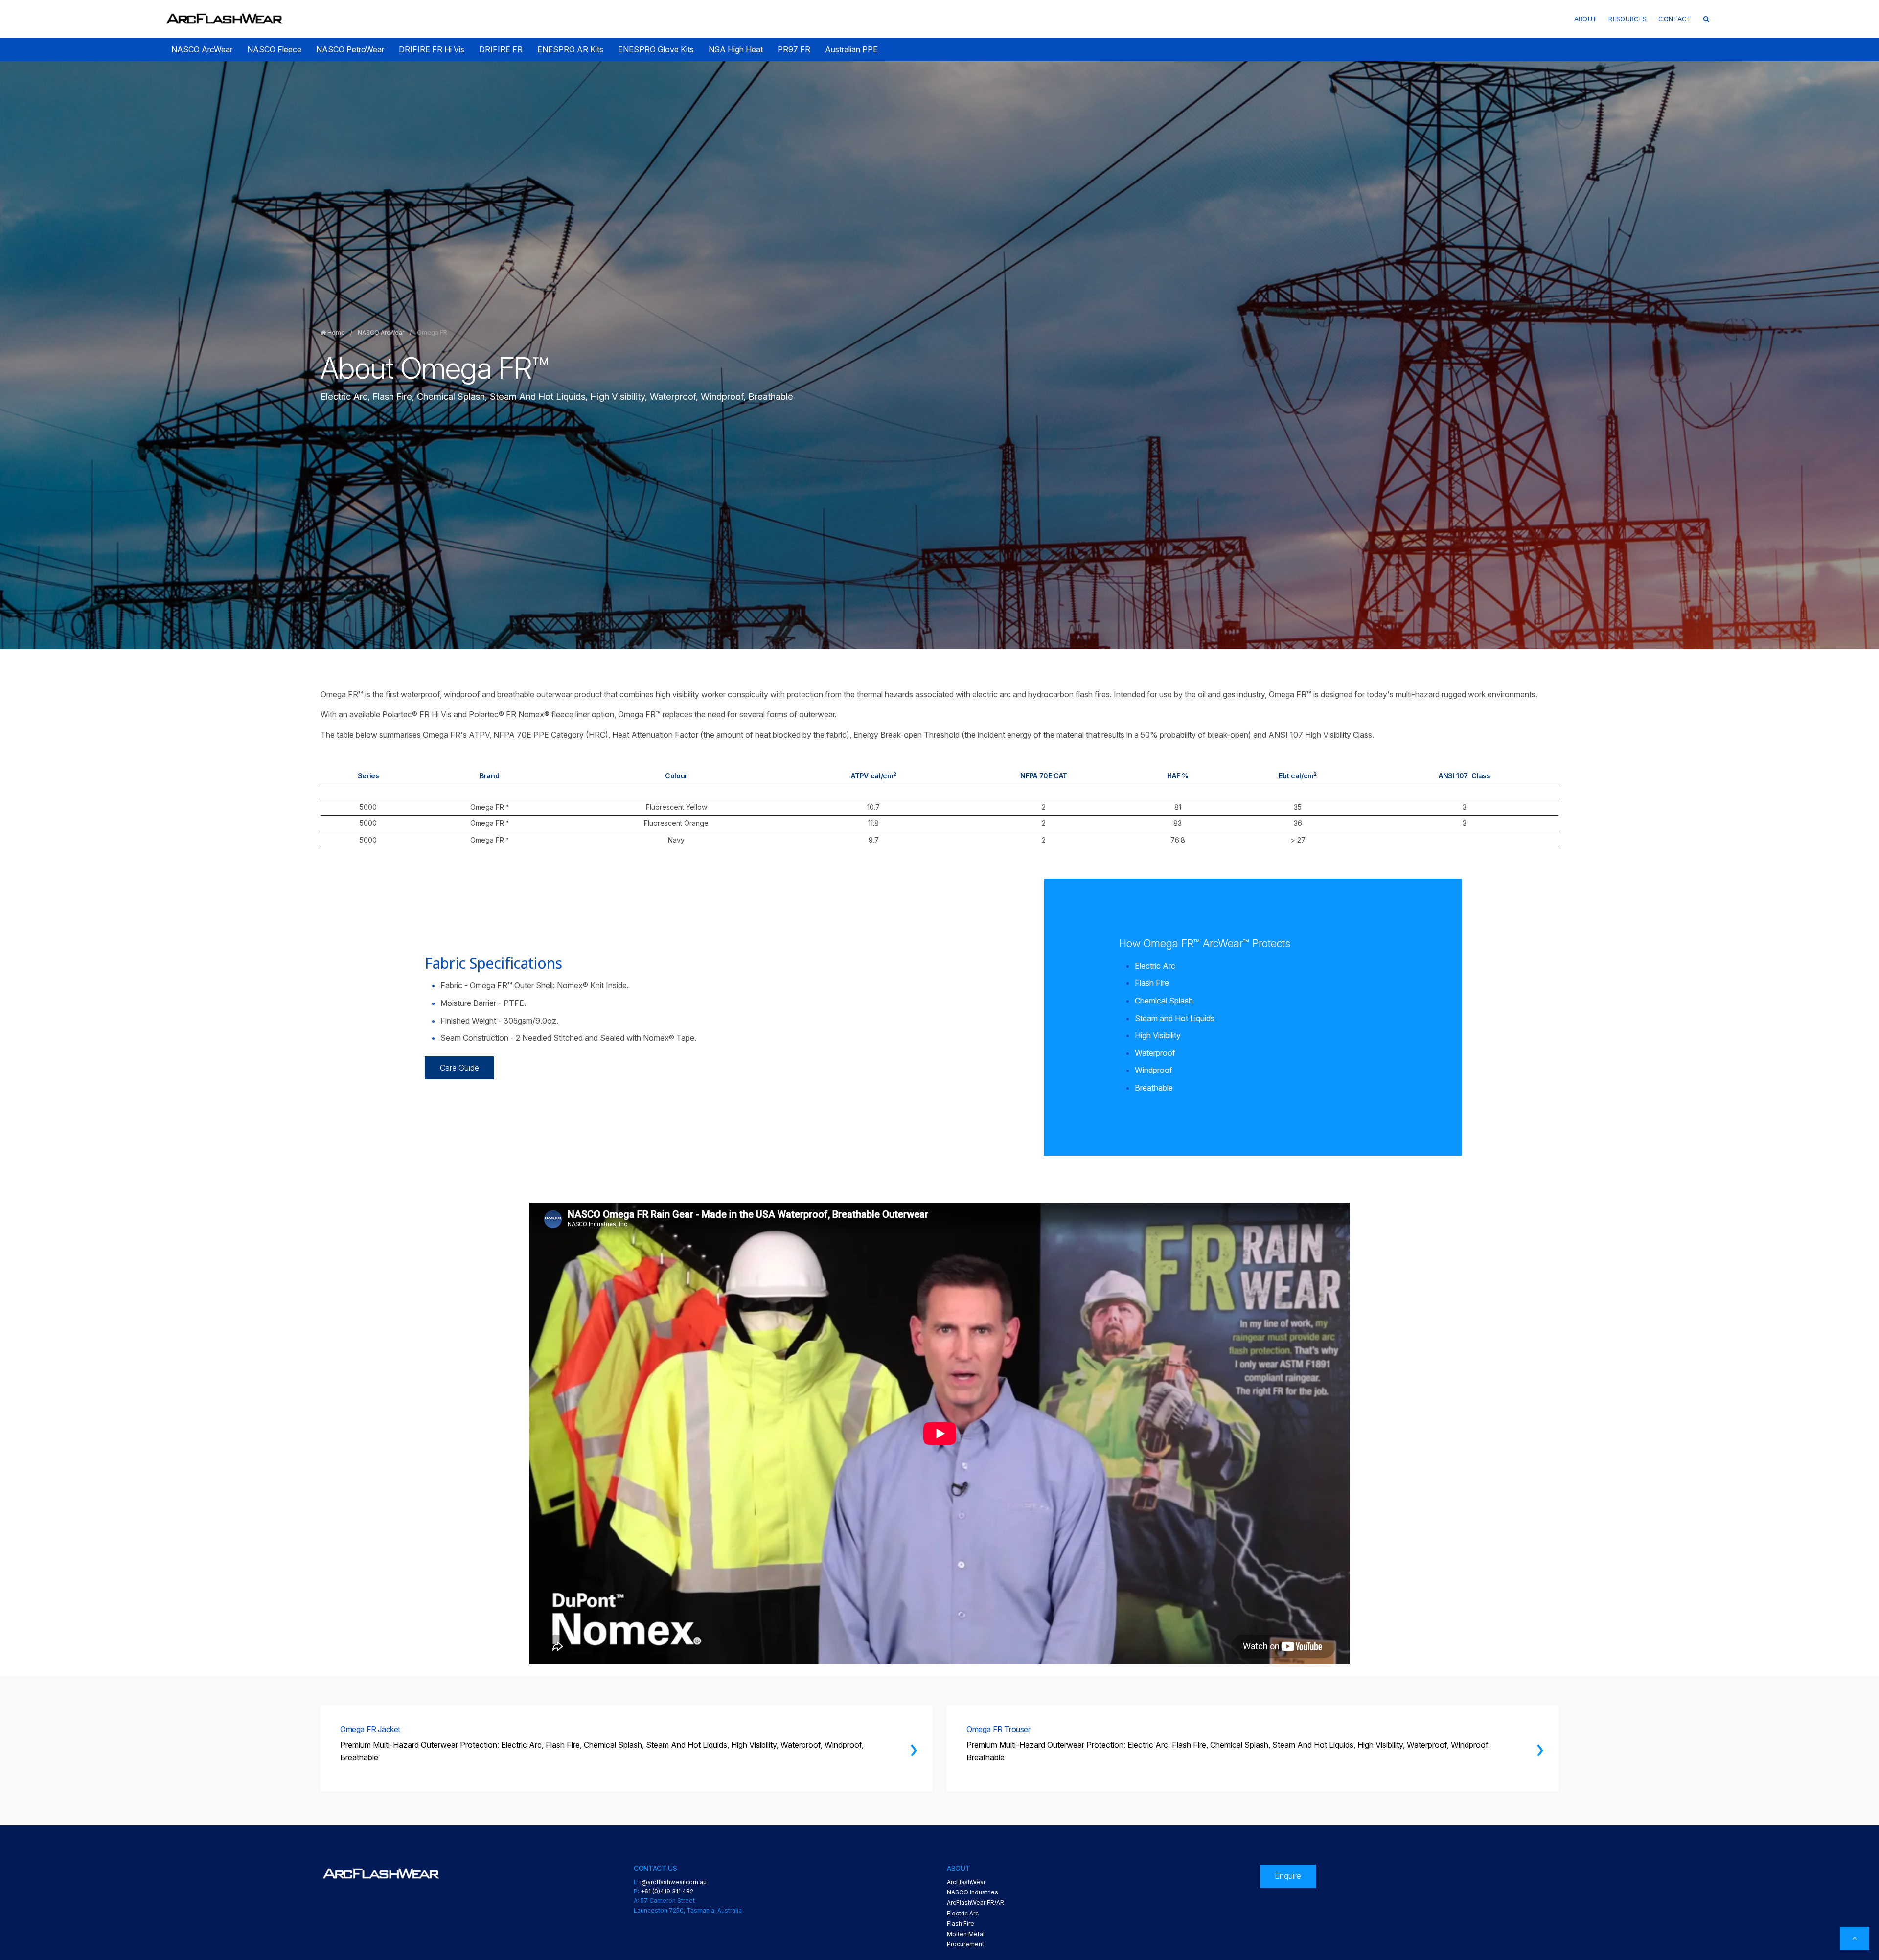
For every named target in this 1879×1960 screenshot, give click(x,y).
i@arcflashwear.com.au (673, 1882)
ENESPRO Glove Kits (656, 49)
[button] (1706, 19)
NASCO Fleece (274, 49)
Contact (1675, 19)
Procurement (965, 1944)
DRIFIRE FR (501, 49)
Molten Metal (966, 1934)
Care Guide (459, 1068)
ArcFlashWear (966, 1882)
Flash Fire (961, 1924)
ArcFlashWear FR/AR (975, 1903)
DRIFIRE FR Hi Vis (432, 49)
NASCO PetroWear (350, 49)
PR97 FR (794, 49)
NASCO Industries (973, 1892)
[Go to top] (1855, 1938)
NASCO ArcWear (202, 49)
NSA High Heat (736, 49)
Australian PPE (851, 49)
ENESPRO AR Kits (570, 49)
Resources (1627, 19)
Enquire (1288, 1876)
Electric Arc (963, 1913)
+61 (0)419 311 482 (667, 1891)
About (1586, 19)
